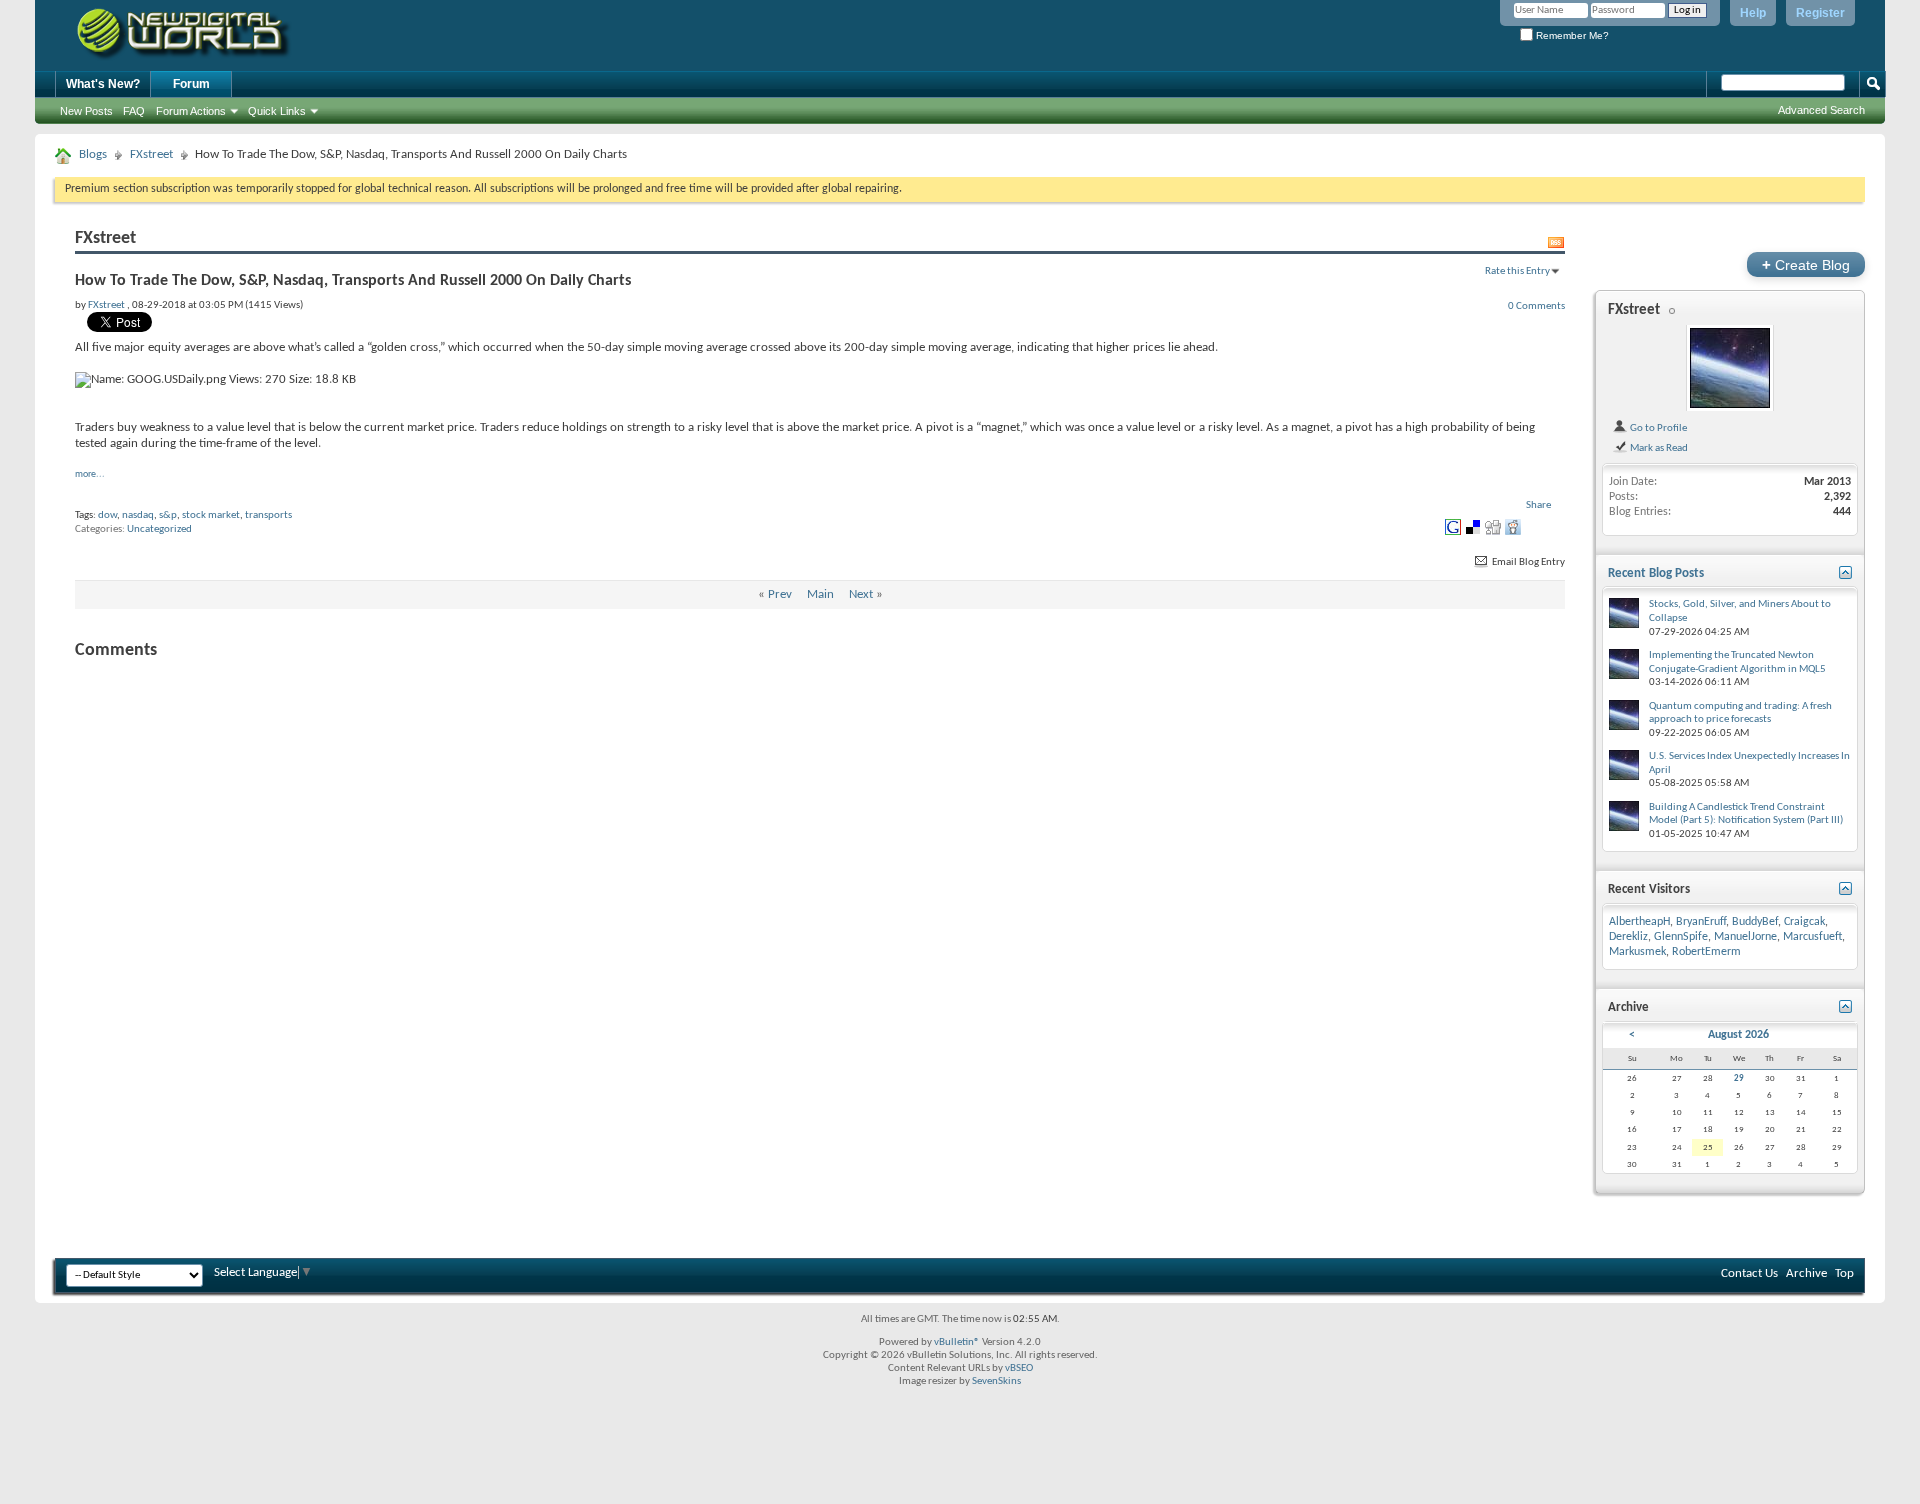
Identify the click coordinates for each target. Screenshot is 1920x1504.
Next (861, 594)
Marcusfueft (1812, 937)
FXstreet (151, 154)
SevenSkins (996, 1381)
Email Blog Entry (1527, 562)
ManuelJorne (1745, 937)
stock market (211, 515)
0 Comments (1536, 306)
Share (1538, 505)
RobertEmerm (1706, 952)
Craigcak (1804, 922)
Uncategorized (159, 529)
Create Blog (1806, 264)
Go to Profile (1657, 428)
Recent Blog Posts (1656, 573)
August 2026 (1738, 1035)
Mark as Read (1658, 448)
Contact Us (1749, 1273)
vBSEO (1019, 1368)
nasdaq (138, 515)
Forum (191, 84)
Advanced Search (1821, 110)
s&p (168, 515)
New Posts (86, 111)
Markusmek (1637, 952)
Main (820, 594)
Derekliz (1628, 937)
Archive (1806, 1273)
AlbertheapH (1639, 922)
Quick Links (277, 111)
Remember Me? (1571, 35)
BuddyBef (1755, 922)
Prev (780, 594)
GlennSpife (1681, 937)
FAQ (134, 111)
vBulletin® (957, 1342)
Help (1753, 13)
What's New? (103, 84)
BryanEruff (1701, 922)
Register (1820, 13)
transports (268, 515)
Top (1844, 1273)
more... (90, 474)
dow (107, 515)
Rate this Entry (1517, 271)
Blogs (93, 154)
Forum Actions (191, 111)
